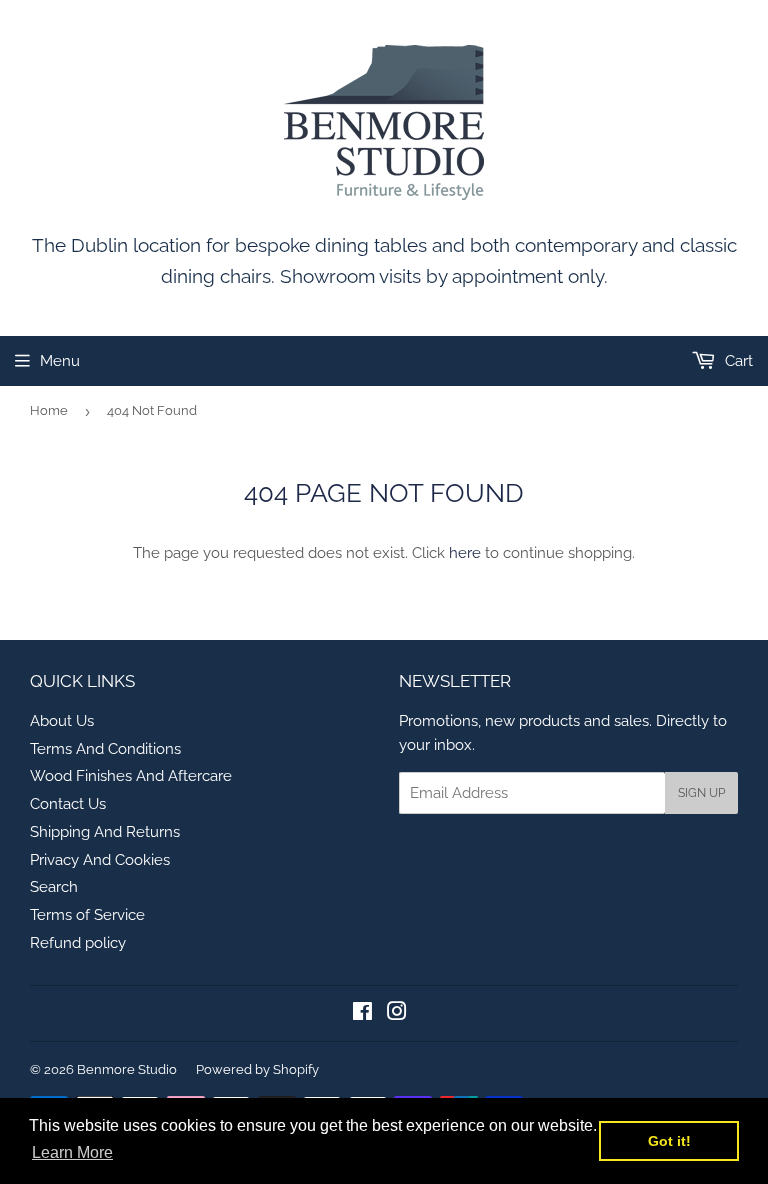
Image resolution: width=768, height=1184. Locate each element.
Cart (737, 361)
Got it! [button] (669, 1141)
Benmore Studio (127, 1069)
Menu (60, 361)
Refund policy (78, 943)
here (465, 553)
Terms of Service (87, 915)
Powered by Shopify (257, 1069)
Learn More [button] (72, 1152)
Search (54, 887)
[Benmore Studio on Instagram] (397, 1014)
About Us (62, 721)
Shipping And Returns (105, 832)
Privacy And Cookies (100, 860)
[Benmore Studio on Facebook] (362, 1014)
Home (49, 410)
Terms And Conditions (105, 749)
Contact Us (68, 804)
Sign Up (701, 793)
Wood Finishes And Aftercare (131, 776)
